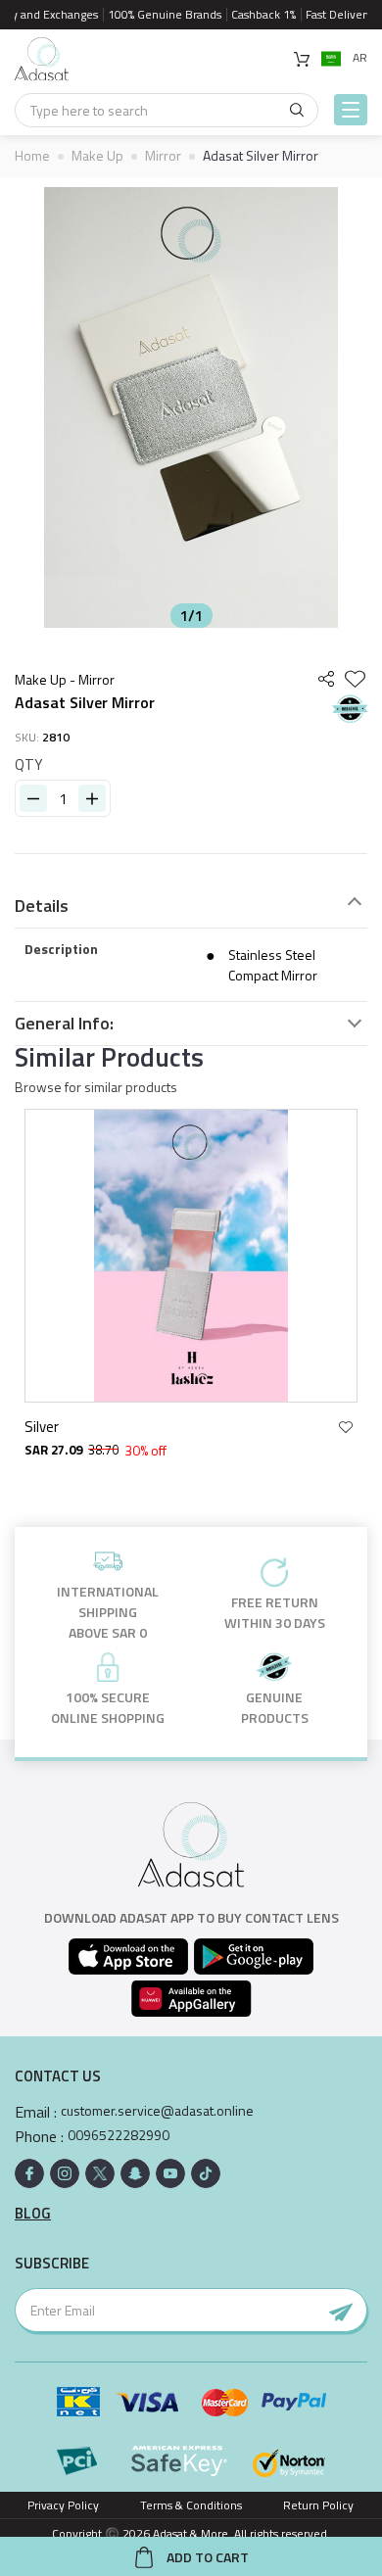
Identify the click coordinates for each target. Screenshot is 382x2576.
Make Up (97, 155)
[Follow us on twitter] (100, 2173)
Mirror (163, 155)
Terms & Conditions (191, 2505)
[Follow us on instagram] (65, 2173)
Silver (42, 1427)
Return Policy (318, 2505)
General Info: (64, 1024)
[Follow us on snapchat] (135, 2173)
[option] (191, 407)
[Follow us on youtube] (170, 2173)
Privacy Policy (63, 2505)
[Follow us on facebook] (29, 2173)
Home (32, 155)
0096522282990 (119, 2135)
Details (42, 906)
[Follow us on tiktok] (206, 2173)
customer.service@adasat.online (157, 2111)
